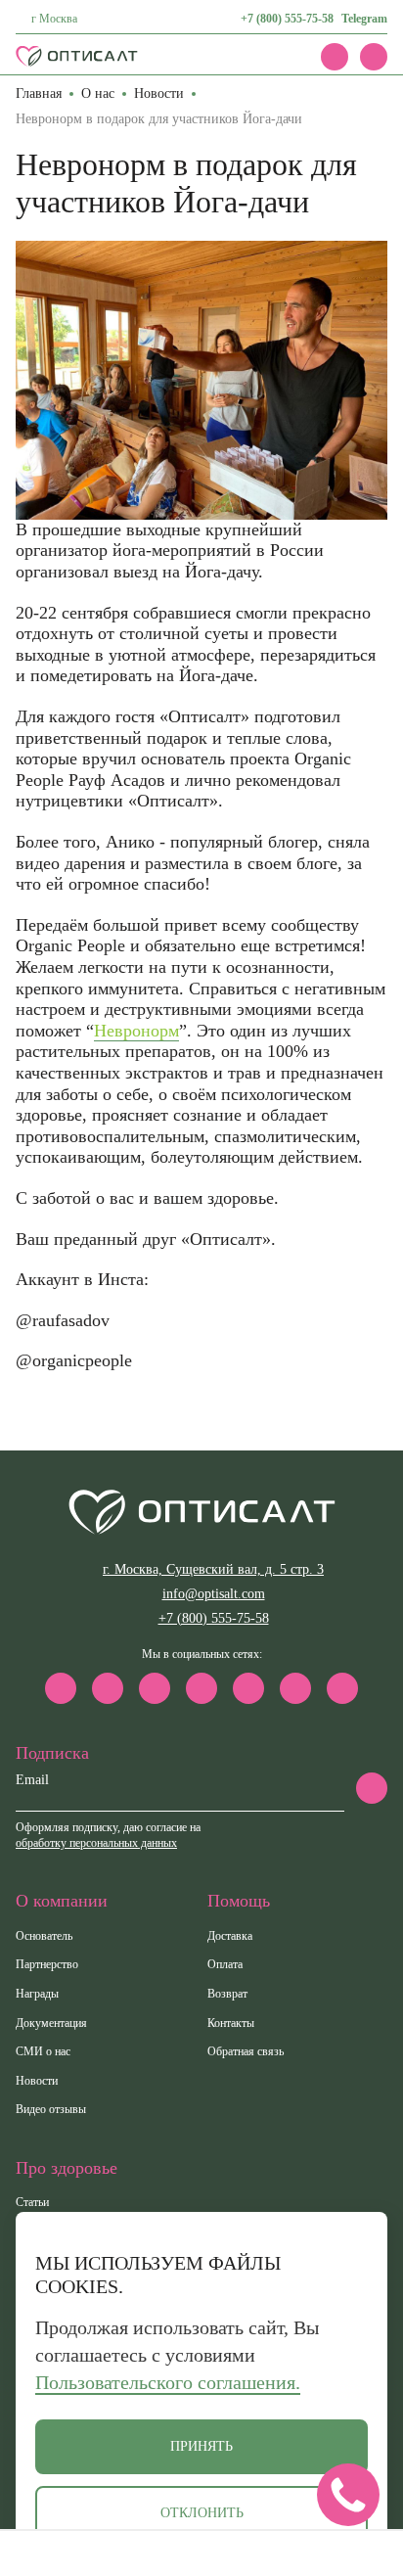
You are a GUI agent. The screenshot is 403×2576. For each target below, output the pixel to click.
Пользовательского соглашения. (168, 2382)
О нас (98, 93)
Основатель (44, 1936)
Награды (37, 1994)
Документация (51, 2023)
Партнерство (47, 1964)
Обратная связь (246, 2051)
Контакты (231, 2023)
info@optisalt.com (214, 1594)
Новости (159, 93)
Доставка (230, 1936)
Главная (39, 93)
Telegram (364, 19)
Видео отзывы (51, 2109)
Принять (201, 2446)
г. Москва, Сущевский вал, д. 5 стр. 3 (213, 1569)
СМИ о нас (43, 2051)
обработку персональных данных (96, 1843)
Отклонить (202, 2513)
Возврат (227, 1994)
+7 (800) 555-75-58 (287, 19)
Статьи (32, 2202)
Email (32, 1780)
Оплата (225, 1964)
